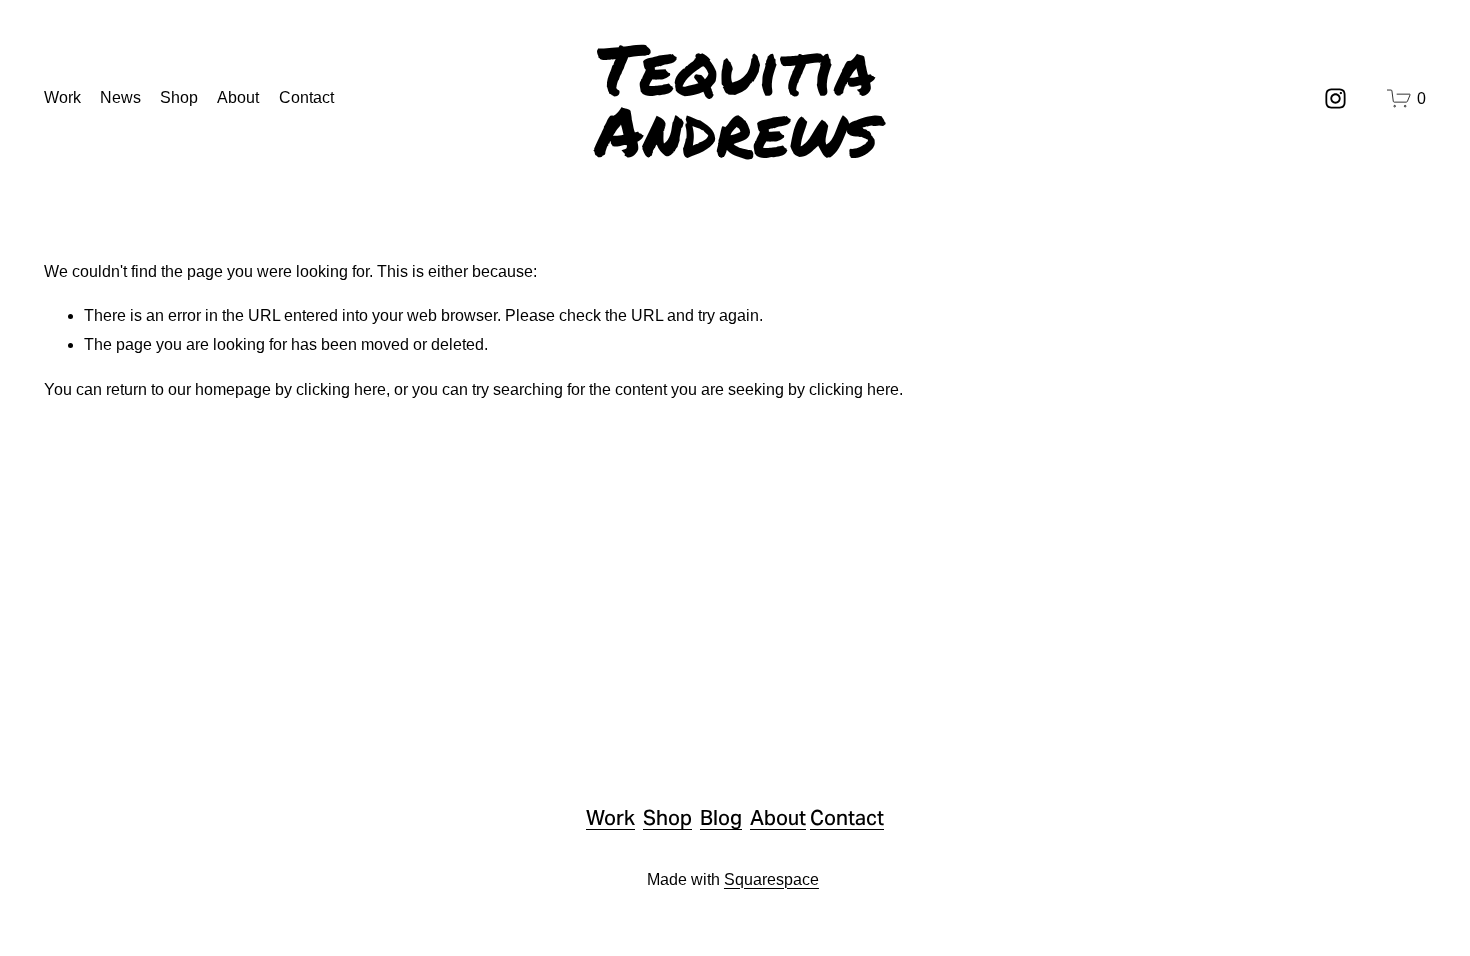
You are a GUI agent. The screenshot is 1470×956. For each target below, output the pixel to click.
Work (62, 97)
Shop (179, 97)
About (238, 97)
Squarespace (771, 879)
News (120, 97)
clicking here (341, 389)
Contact (306, 97)
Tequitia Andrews (736, 99)
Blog (721, 818)
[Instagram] (1335, 98)
